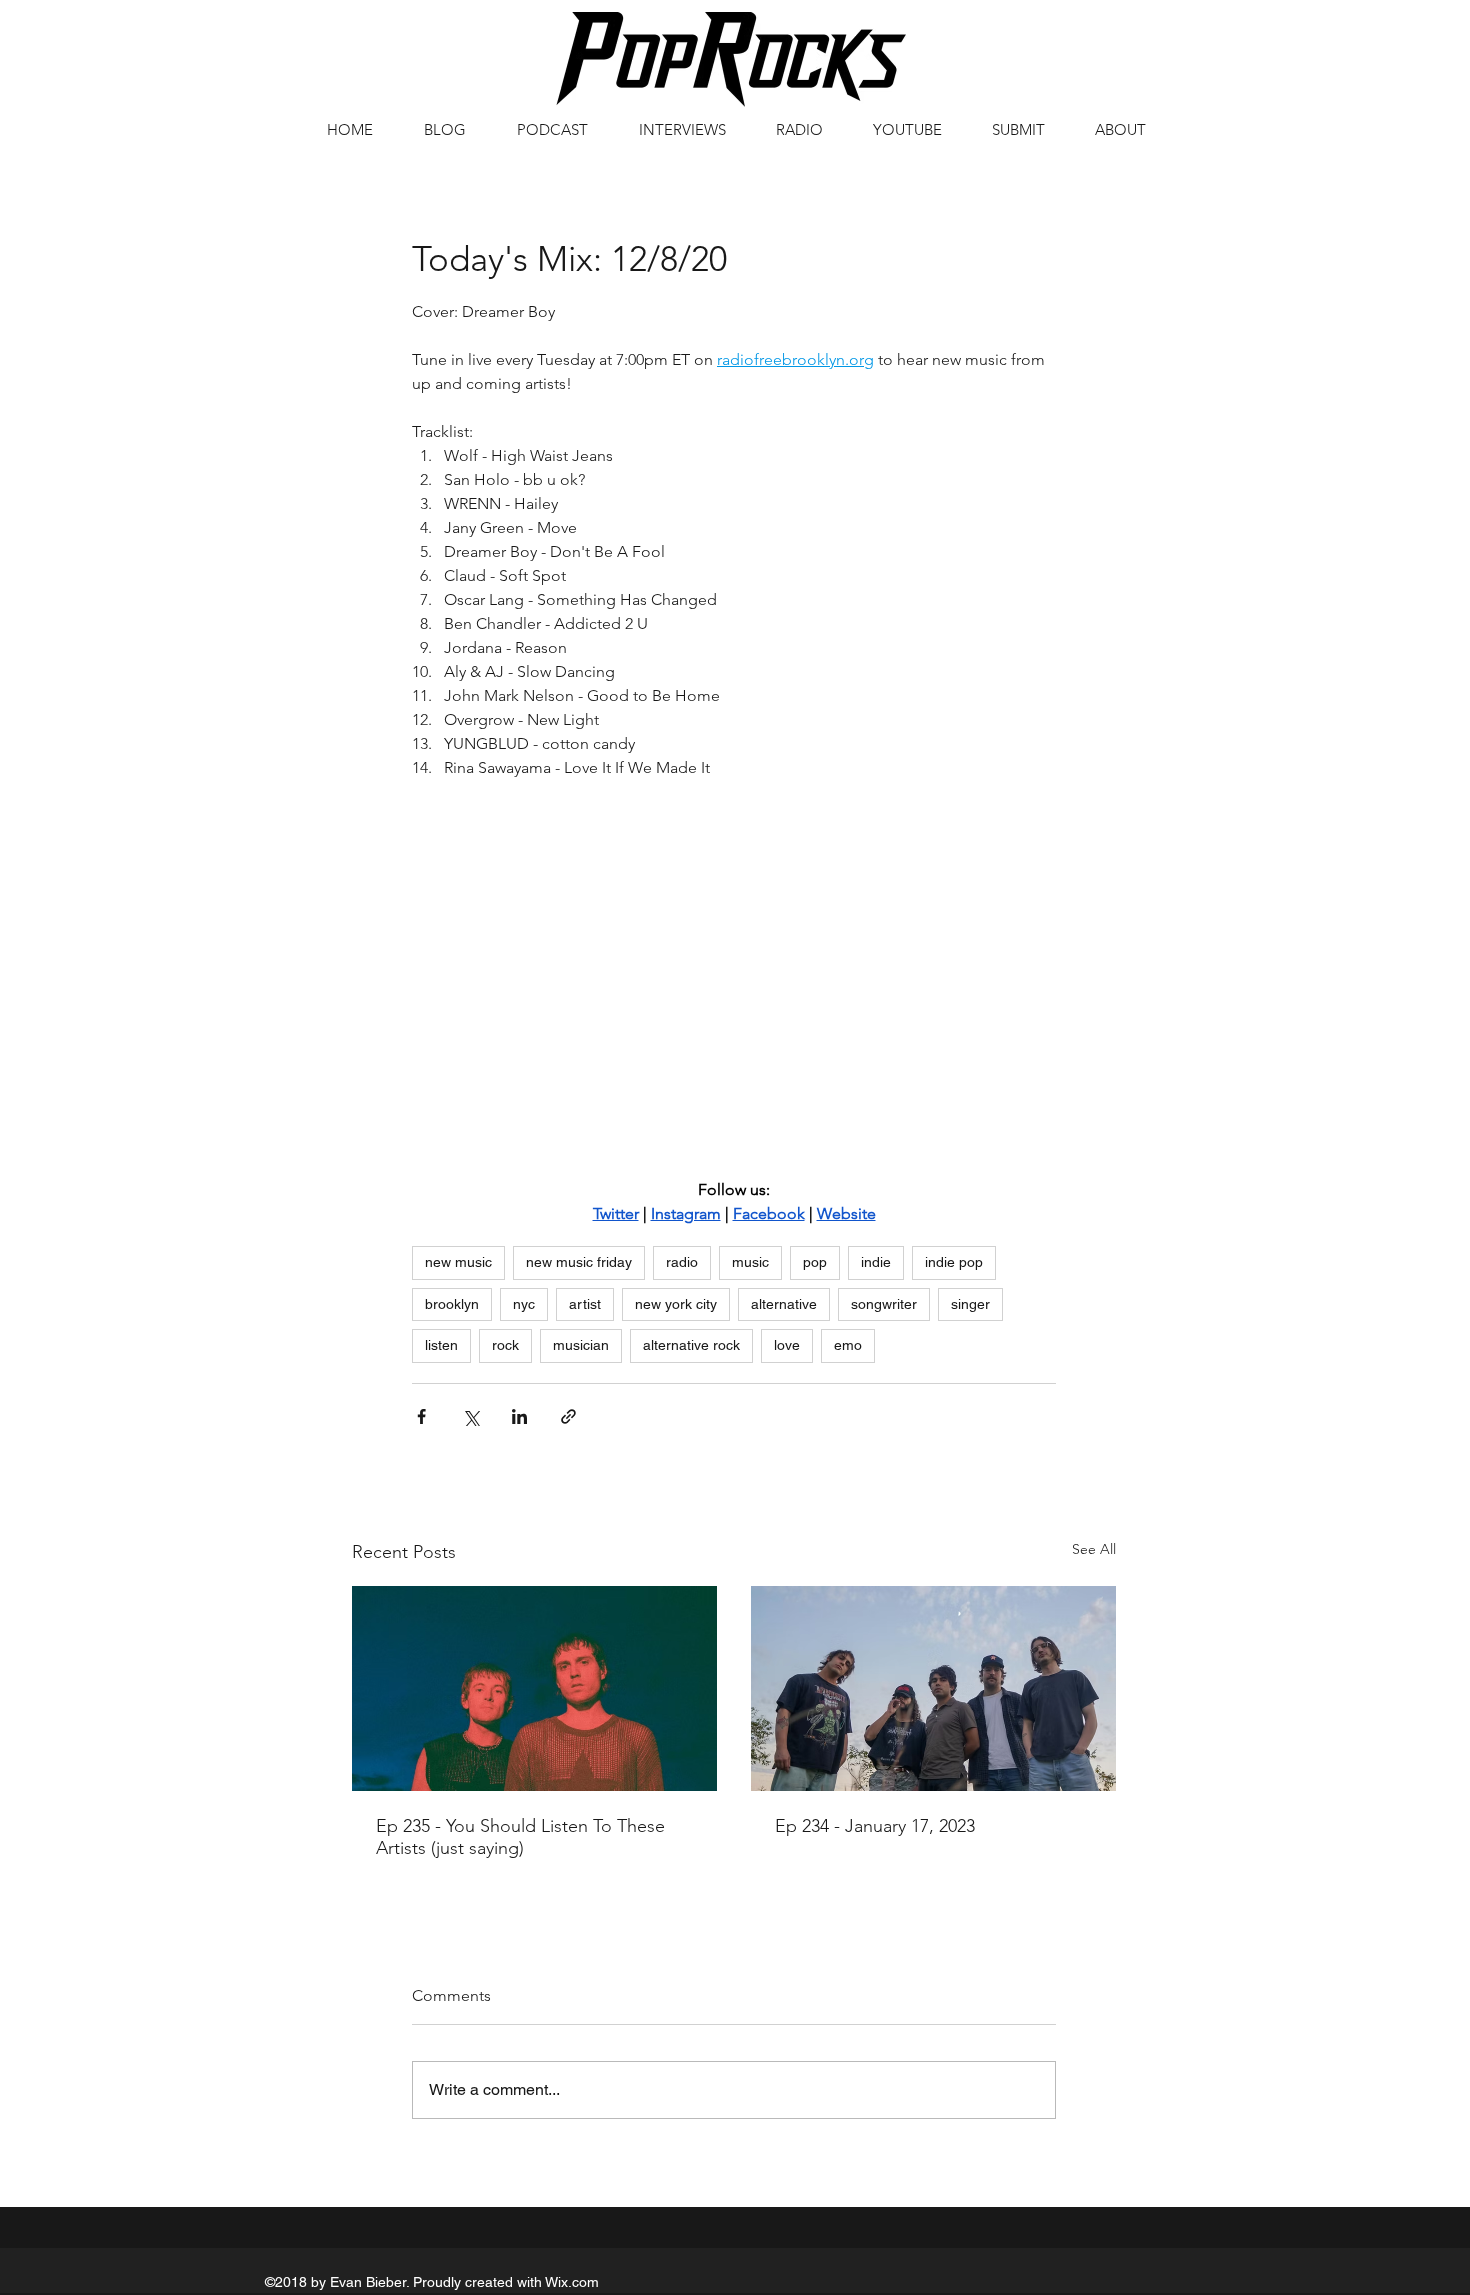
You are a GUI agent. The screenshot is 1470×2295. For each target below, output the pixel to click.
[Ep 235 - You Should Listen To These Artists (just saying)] (534, 1688)
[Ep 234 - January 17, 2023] (933, 1688)
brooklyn (452, 1304)
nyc (524, 1304)
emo (848, 1345)
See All (1094, 1549)
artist (585, 1304)
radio (682, 1262)
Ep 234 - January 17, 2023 (875, 1826)
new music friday (579, 1262)
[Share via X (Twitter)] (470, 1416)
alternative (784, 1304)
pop (815, 1262)
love (787, 1345)
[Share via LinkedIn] (519, 1416)
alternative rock (691, 1345)
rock (505, 1345)
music (750, 1262)
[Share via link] (568, 1416)
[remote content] (734, 986)
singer (970, 1304)
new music (458, 1262)
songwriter (884, 1304)
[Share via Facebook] (421, 1416)
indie (876, 1262)
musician (581, 1345)
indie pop (954, 1262)
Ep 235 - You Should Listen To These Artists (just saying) (520, 1837)
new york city (676, 1304)
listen (441, 1345)
